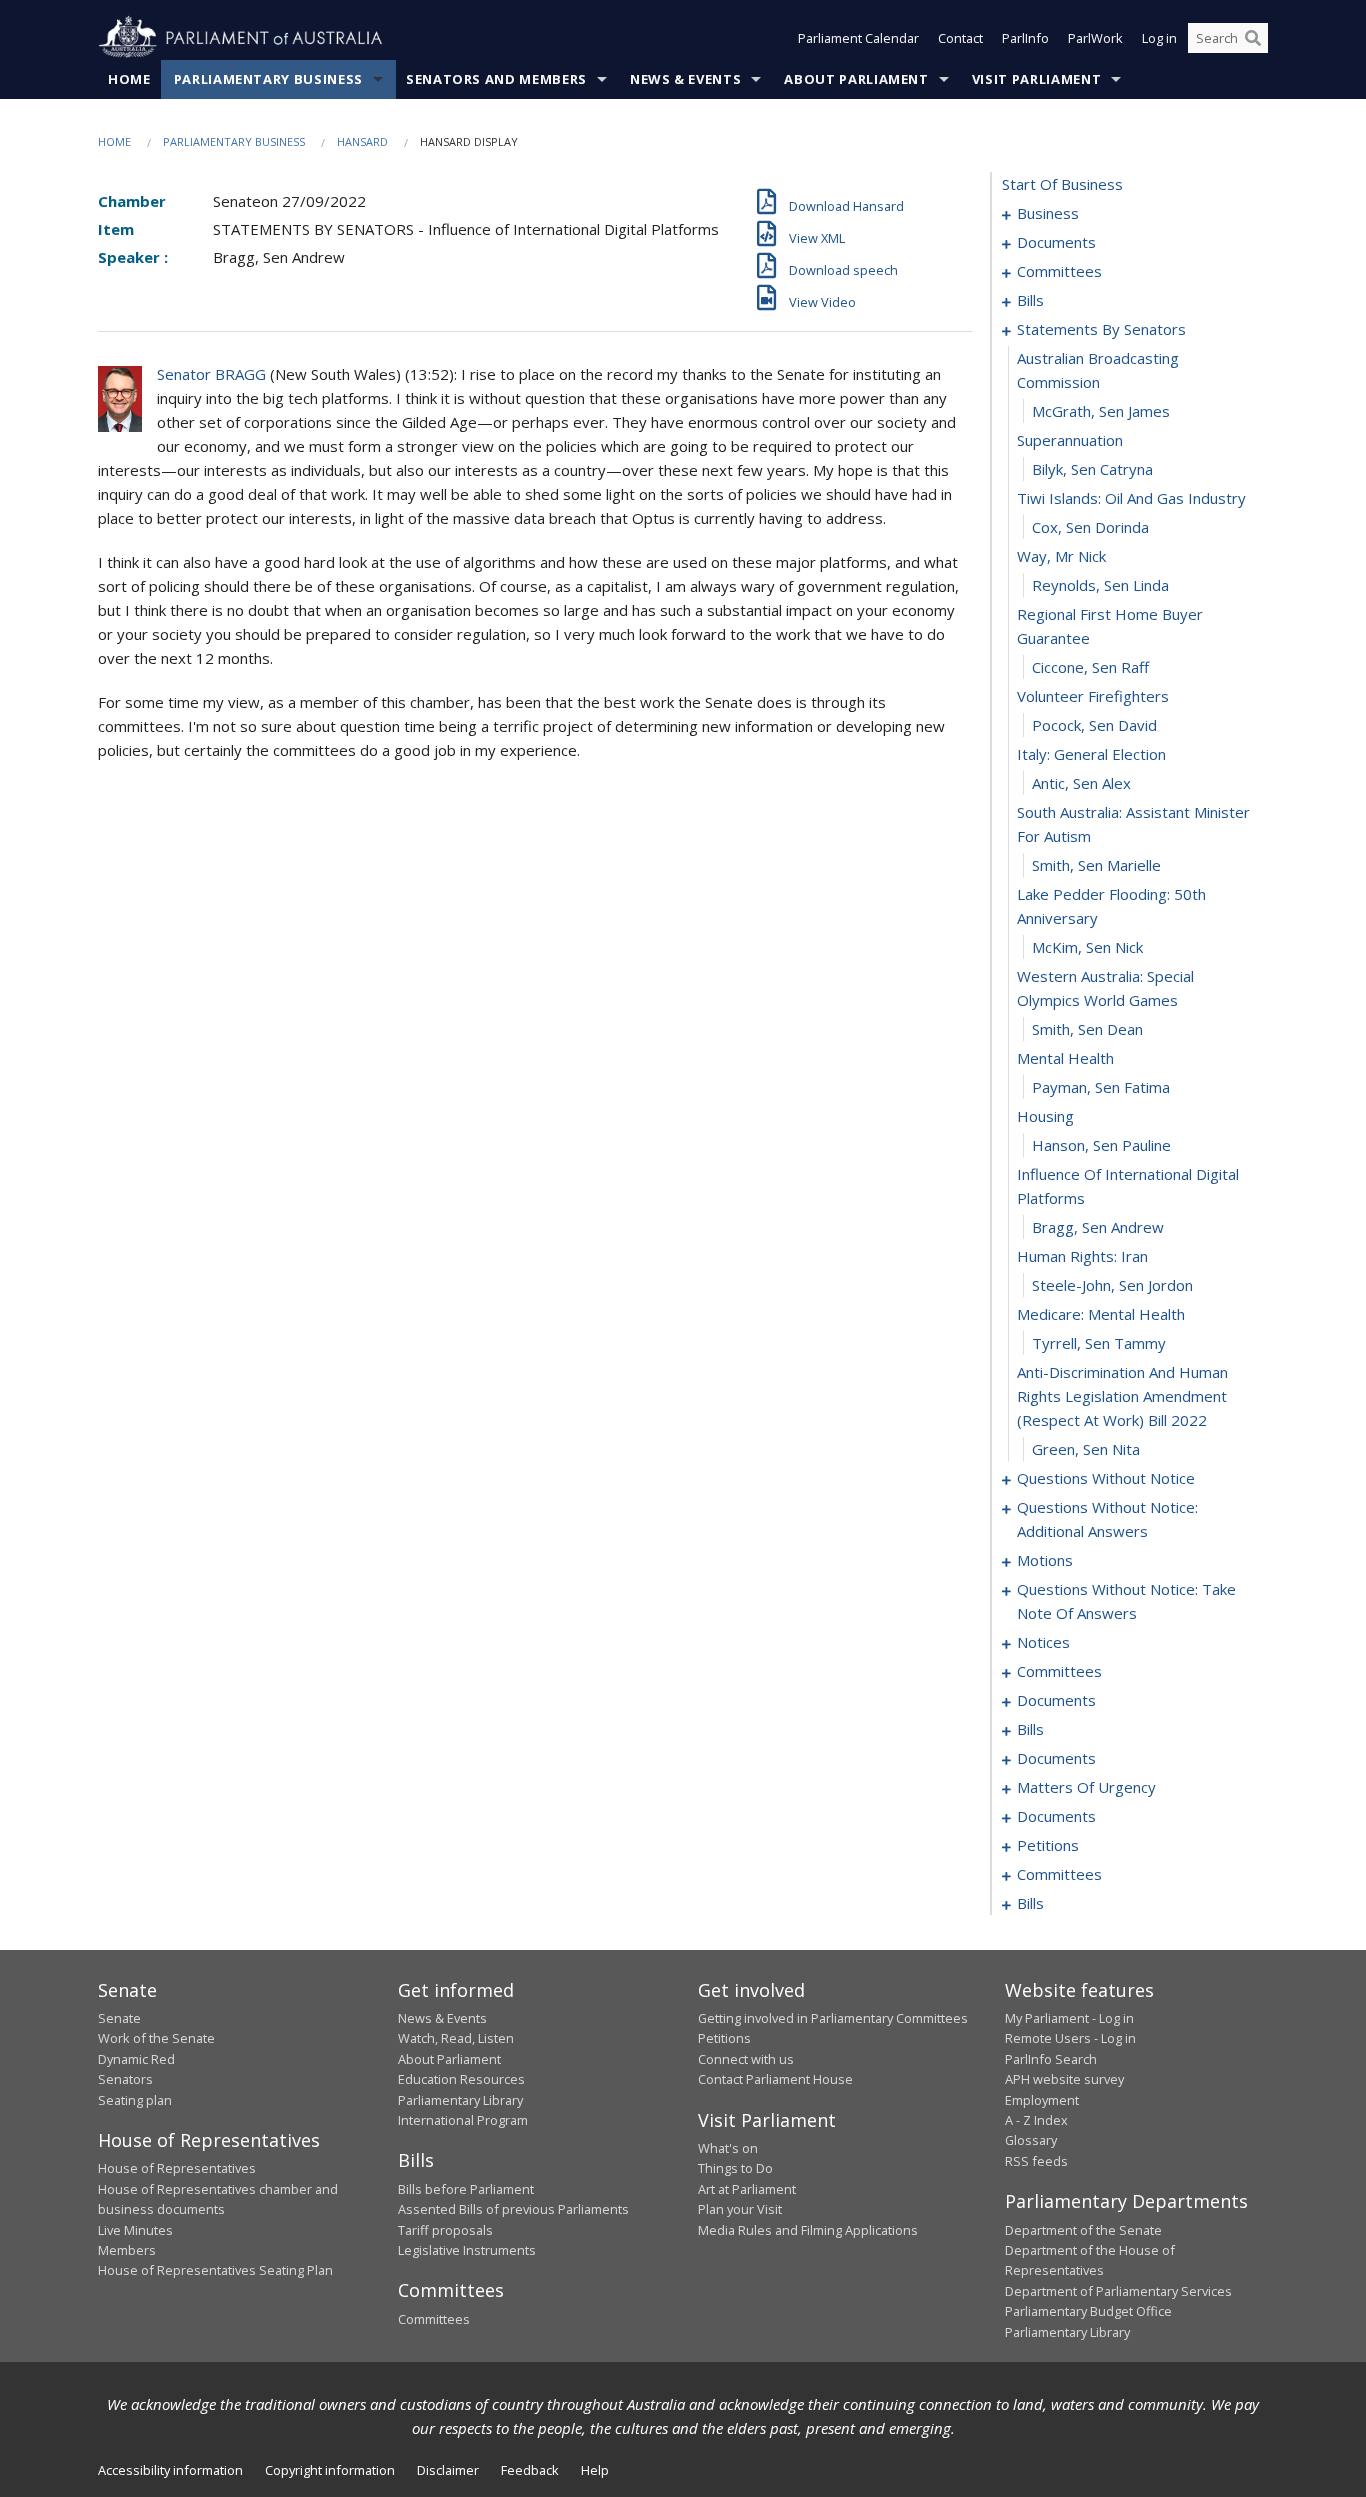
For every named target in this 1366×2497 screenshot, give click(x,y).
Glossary (1031, 2140)
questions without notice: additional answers (1107, 1519)
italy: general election (1091, 754)
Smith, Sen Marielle (1096, 865)
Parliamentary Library (460, 2100)
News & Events (685, 79)
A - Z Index (1036, 2120)
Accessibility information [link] (170, 2470)
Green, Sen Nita (1086, 1449)
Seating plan (135, 2100)
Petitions (724, 2038)
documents (1056, 242)
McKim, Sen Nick (1087, 947)
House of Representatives (177, 2168)
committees (1059, 271)
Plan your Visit (740, 2209)
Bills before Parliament (466, 2189)
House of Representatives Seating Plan (215, 2270)
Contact (960, 38)
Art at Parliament (747, 2189)
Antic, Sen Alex (1081, 783)
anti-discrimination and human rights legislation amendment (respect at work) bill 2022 (1122, 1396)
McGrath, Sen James (1101, 411)
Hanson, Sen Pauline (1101, 1145)
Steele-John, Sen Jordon (1112, 1285)
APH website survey (1064, 2079)
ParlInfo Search (1051, 2059)
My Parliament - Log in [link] (1069, 2018)
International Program (463, 2120)
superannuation (1070, 440)
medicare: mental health (1101, 1314)
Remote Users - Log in (1070, 2038)
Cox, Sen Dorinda (1090, 527)
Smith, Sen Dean (1087, 1029)
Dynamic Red (136, 2059)
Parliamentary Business (268, 79)
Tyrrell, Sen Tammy (1099, 1343)
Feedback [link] (530, 2470)
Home (129, 79)
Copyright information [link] (330, 2470)
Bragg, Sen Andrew (1098, 1227)
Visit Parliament (1036, 79)
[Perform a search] (1253, 38)
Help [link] (595, 2470)
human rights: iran (1082, 1256)
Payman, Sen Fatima (1101, 1087)
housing (1045, 1116)
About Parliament (856, 79)
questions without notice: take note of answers (1126, 1601)
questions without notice (1106, 1478)
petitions (1048, 1845)
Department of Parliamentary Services (1118, 2291)
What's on (728, 2148)
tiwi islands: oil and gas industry (1131, 498)
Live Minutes (135, 2230)
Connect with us (746, 2059)
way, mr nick (1061, 556)
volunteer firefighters (1093, 696)
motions (1045, 1560)
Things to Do (735, 2168)
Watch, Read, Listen (456, 2038)
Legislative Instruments (467, 2250)
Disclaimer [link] (448, 2470)
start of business (1062, 184)
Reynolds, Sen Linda (1100, 585)
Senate (119, 2018)
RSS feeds (1036, 2161)
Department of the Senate (1083, 2230)
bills (1030, 300)
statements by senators (1101, 329)
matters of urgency (1086, 1787)
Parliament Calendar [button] (858, 38)
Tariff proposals (445, 2230)
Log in (1159, 38)
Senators (125, 2079)
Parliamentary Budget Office (1088, 2311)
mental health (1065, 1058)
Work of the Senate (156, 2038)
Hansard (362, 141)
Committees (434, 2319)
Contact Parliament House (775, 2079)
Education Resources (461, 2079)
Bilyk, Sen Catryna (1092, 469)
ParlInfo (1025, 38)
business (1048, 213)
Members (127, 2250)
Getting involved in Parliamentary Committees (833, 2018)
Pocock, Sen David (1094, 725)
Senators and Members (496, 79)
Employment (1042, 2100)
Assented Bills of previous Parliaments (513, 2209)
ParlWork (1095, 38)
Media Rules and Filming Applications (808, 2230)
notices (1043, 1642)
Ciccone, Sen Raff (1090, 667)
